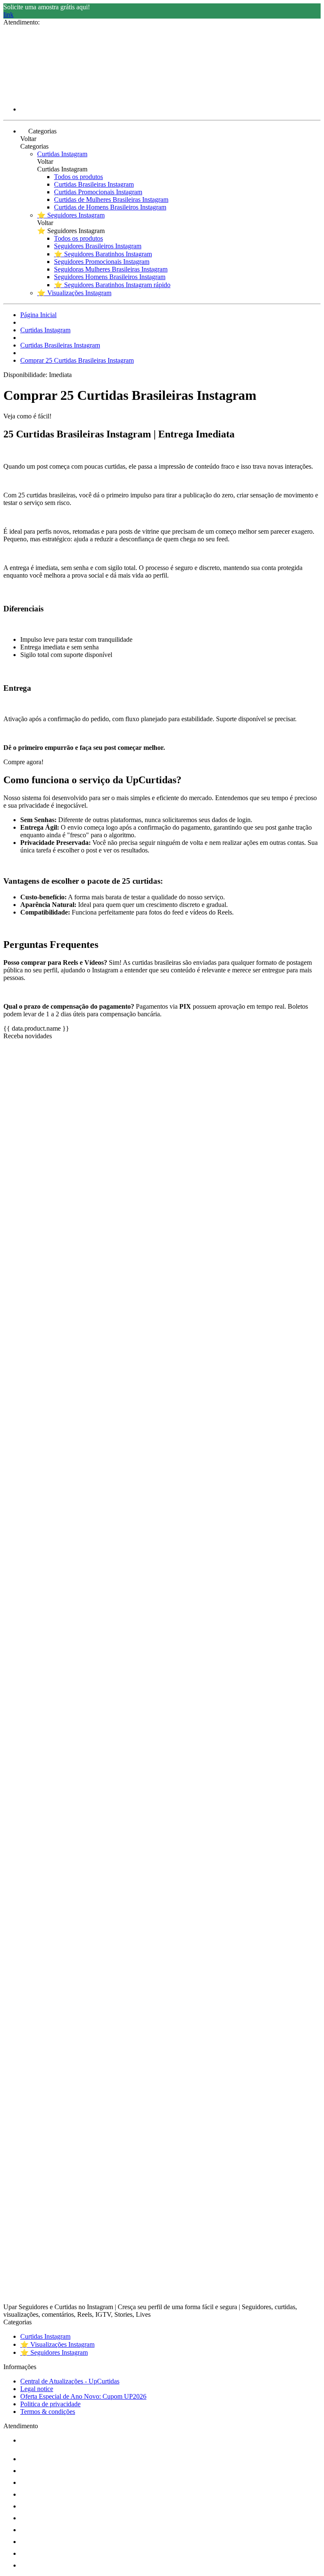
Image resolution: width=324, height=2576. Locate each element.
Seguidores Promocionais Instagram (102, 262)
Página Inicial (38, 315)
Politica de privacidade (50, 2404)
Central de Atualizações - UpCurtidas (70, 2381)
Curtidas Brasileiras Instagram (94, 184)
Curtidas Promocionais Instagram (98, 192)
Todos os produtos (78, 177)
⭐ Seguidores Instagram (71, 215)
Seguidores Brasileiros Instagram (98, 246)
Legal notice (37, 2389)
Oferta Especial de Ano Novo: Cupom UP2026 (83, 2396)
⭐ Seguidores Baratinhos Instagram (103, 254)
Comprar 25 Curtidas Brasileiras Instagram (77, 360)
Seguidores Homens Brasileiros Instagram (110, 277)
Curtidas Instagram (62, 154)
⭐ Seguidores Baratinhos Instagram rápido (112, 285)
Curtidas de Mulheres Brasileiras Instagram (111, 200)
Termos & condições (48, 2412)
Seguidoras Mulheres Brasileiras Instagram (111, 269)
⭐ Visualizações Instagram (74, 293)
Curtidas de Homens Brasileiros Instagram (110, 207)
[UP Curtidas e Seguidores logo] (35, 95)
